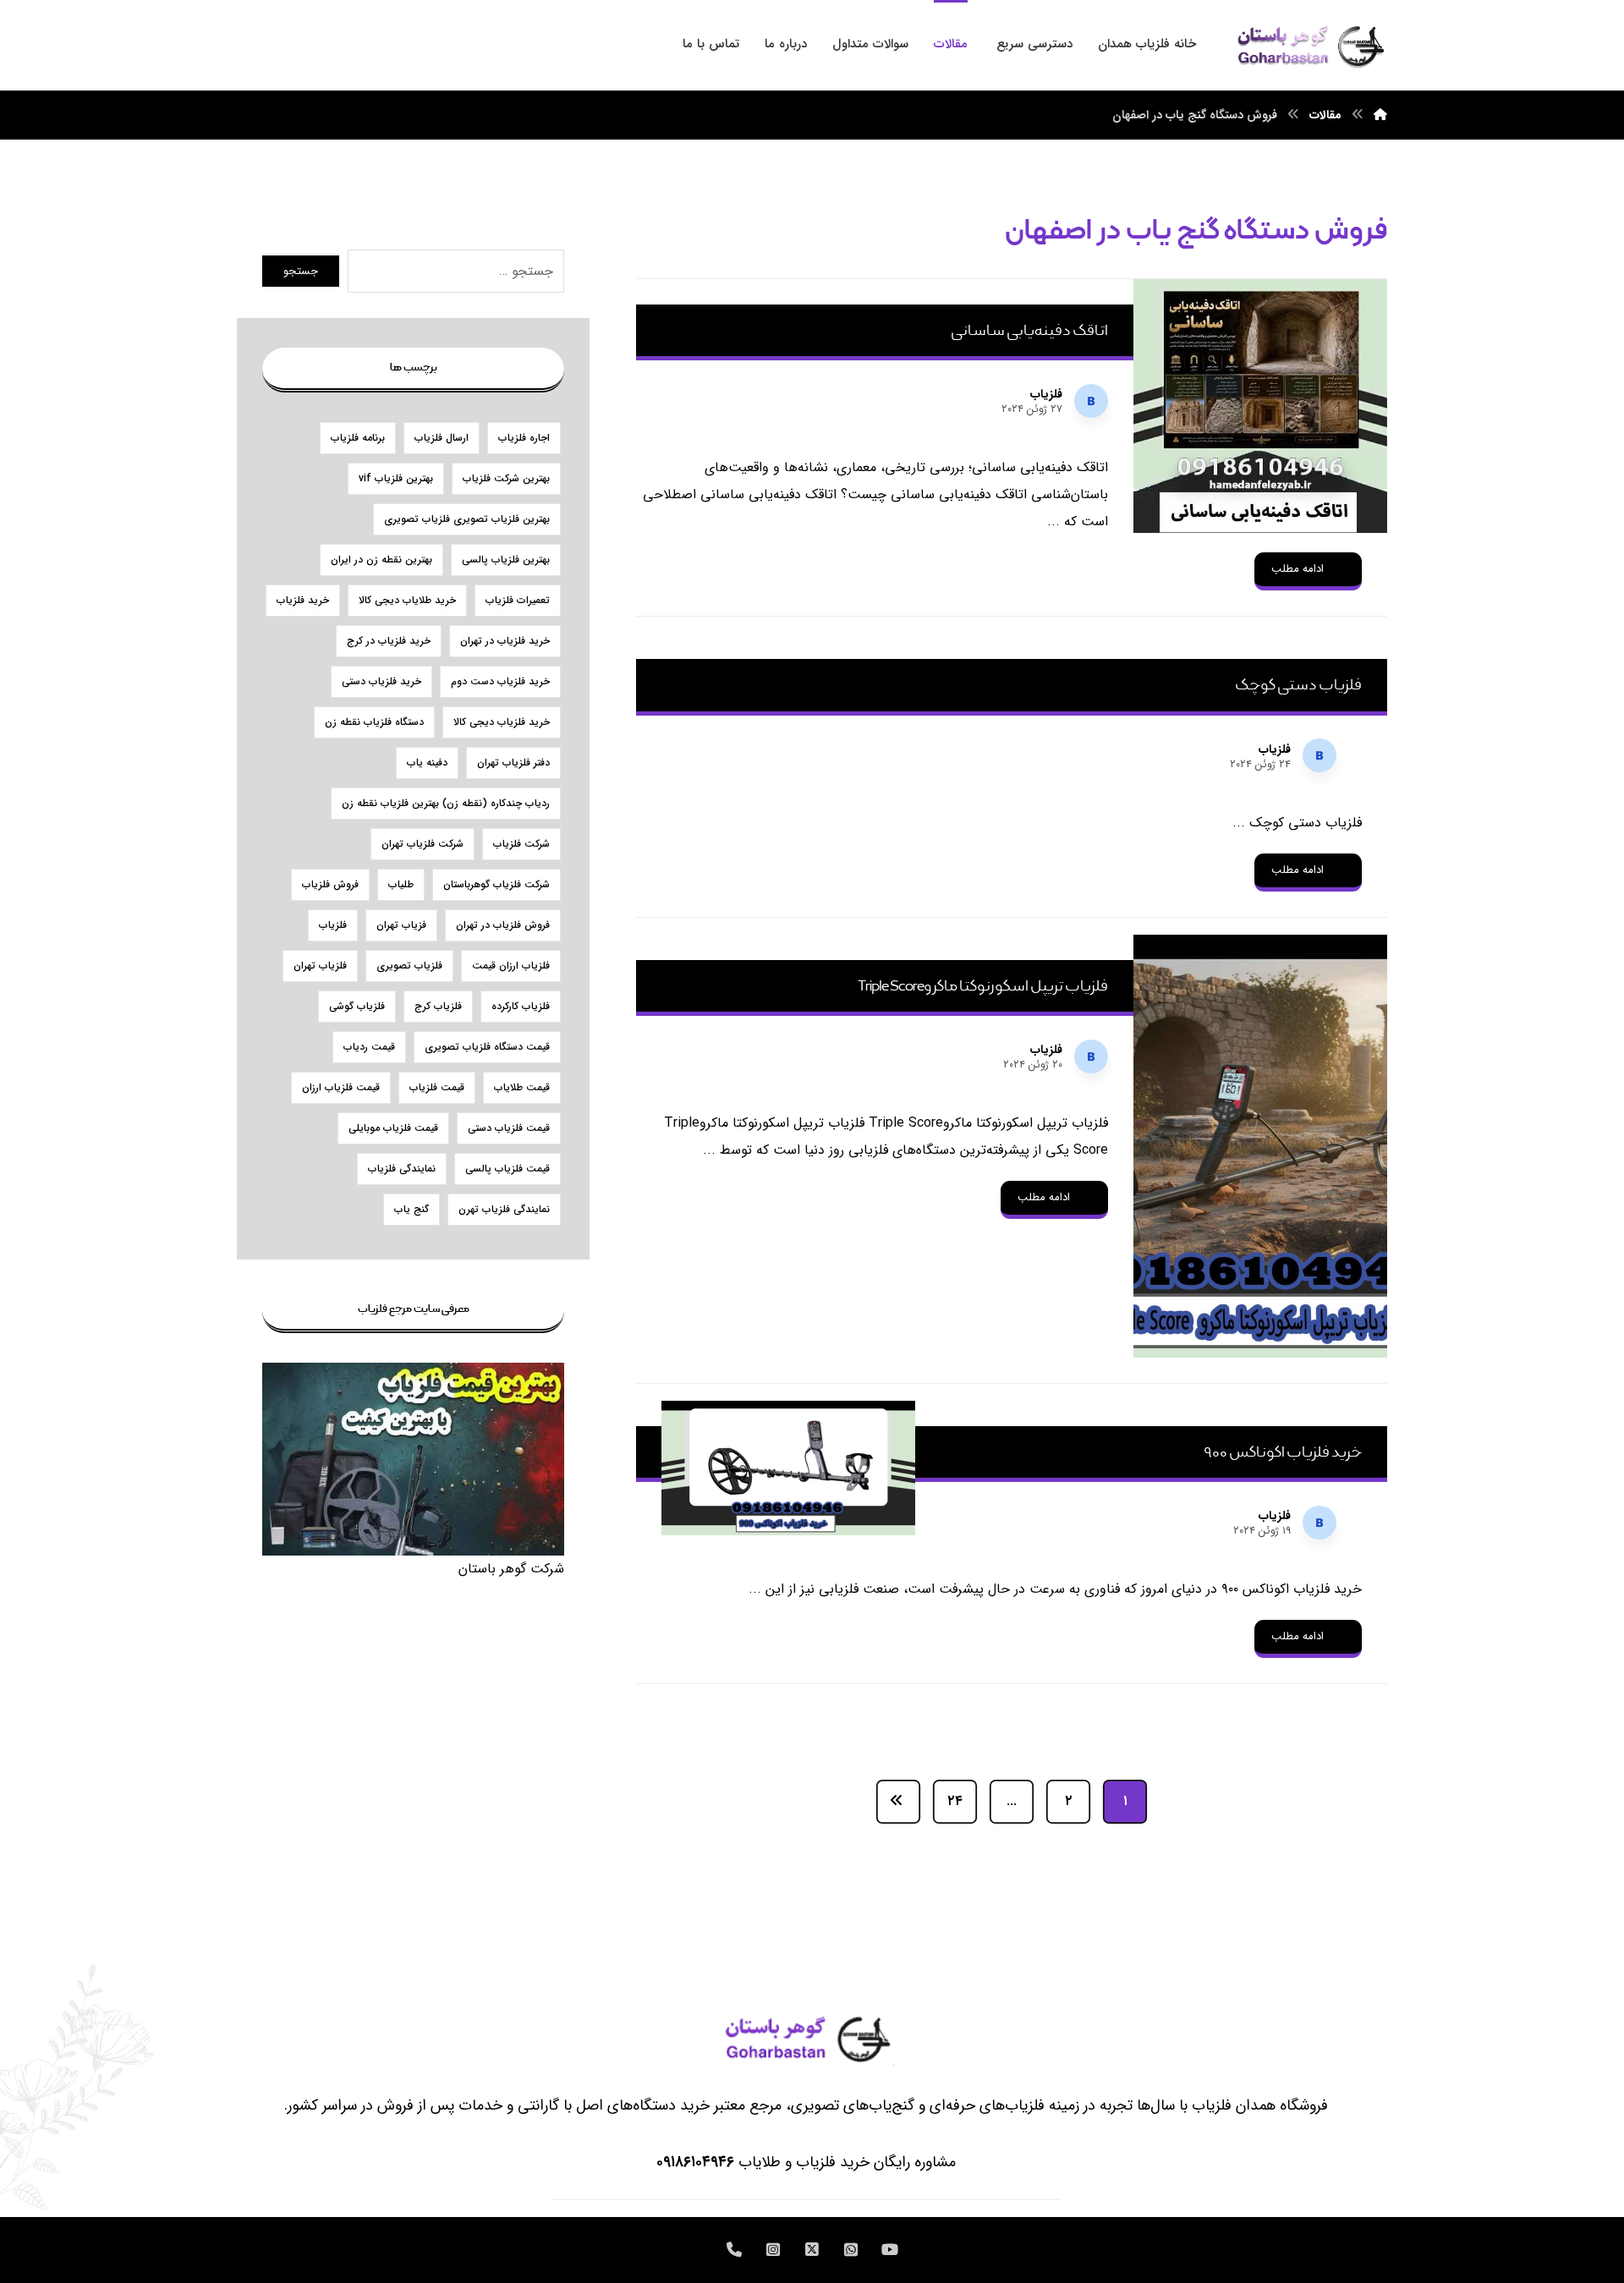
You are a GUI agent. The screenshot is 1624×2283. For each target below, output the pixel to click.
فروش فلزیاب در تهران (503, 925)
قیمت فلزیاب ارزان (341, 1087)
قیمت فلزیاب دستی (509, 1128)
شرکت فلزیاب (521, 844)
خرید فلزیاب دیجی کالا (502, 722)
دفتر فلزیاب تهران (513, 763)
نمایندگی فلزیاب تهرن (504, 1209)
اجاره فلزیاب (524, 438)
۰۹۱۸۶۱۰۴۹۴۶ (695, 2162)
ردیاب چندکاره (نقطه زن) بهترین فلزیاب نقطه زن (446, 803)
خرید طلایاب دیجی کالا (407, 600)
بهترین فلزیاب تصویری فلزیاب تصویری (467, 519)
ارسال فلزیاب (442, 438)
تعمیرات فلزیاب (518, 600)
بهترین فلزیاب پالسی (506, 560)
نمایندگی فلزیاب (402, 1169)
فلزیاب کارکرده (521, 1006)
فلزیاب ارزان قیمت (511, 966)
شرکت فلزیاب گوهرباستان (497, 884)
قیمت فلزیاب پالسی (507, 1169)
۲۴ (955, 1802)
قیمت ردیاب (369, 1047)
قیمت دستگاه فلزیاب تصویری (487, 1047)
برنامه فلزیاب (358, 438)
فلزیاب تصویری (409, 966)
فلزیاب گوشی (357, 1006)
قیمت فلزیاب (437, 1087)
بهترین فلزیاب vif (396, 478)
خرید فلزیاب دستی (381, 681)
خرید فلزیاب (303, 600)
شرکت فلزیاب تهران (422, 844)
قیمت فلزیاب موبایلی (393, 1128)
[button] (890, 2250)
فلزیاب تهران (320, 966)
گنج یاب (411, 1209)
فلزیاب (1046, 394)
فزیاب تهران (401, 925)
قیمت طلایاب (522, 1087)
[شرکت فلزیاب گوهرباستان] (1309, 45)
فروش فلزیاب (330, 884)
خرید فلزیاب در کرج (389, 641)
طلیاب (401, 884)
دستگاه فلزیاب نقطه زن (374, 722)
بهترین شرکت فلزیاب (506, 478)
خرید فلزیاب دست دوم (500, 681)
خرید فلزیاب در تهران (505, 641)
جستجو (301, 271)
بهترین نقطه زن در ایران (381, 560)
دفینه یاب (427, 763)
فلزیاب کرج (438, 1006)
